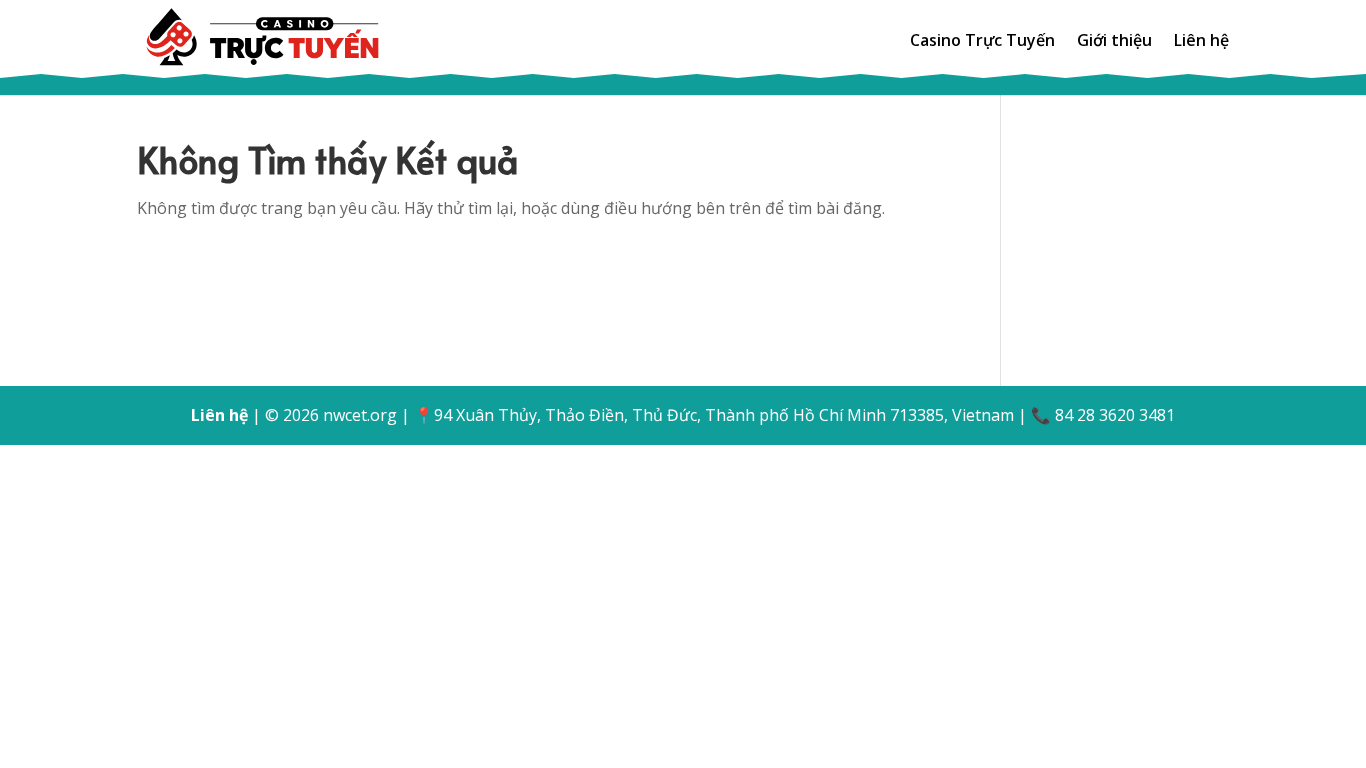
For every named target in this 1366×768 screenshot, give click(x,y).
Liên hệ (1201, 42)
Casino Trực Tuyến (982, 42)
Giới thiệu (1114, 42)
